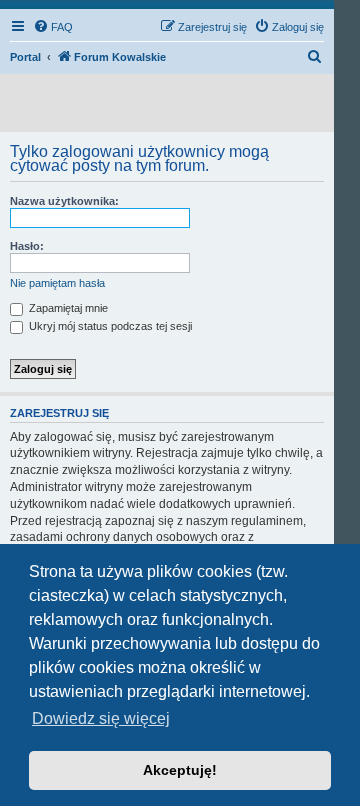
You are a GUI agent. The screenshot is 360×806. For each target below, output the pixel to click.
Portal (25, 57)
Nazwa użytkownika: (64, 201)
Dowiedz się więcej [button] (101, 718)
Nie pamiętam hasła (57, 283)
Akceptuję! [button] (180, 770)
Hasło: (27, 246)
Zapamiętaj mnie (67, 308)
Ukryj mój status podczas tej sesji (109, 326)
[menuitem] (53, 27)
